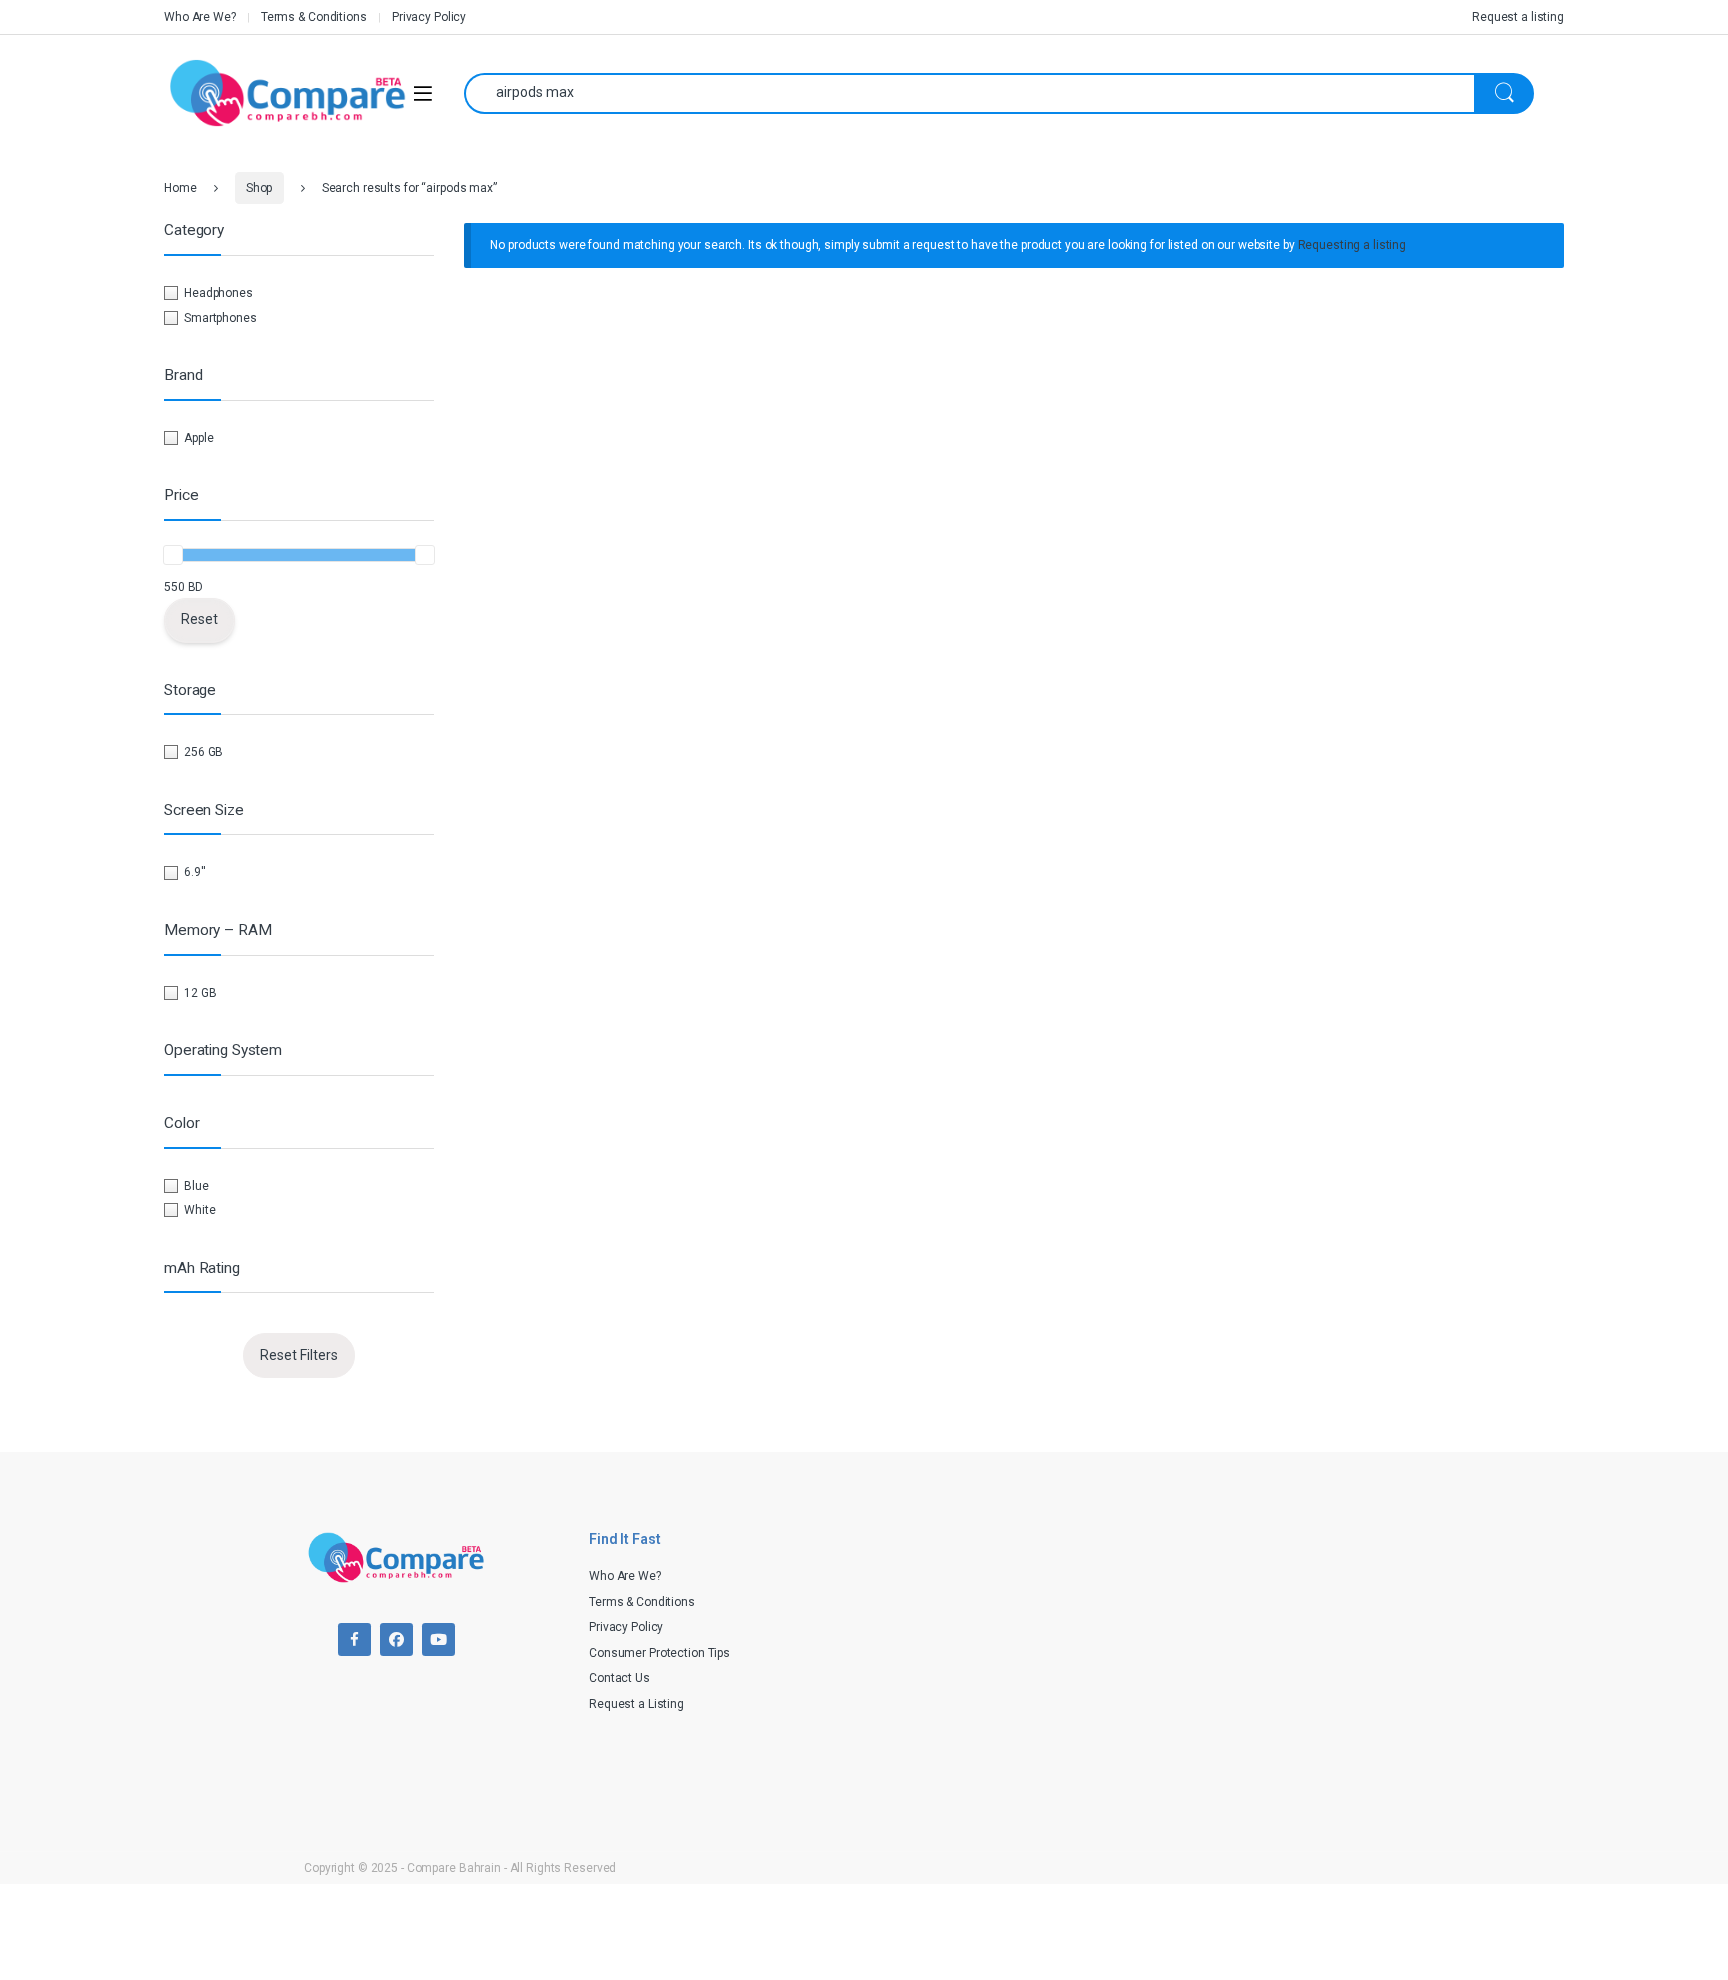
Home (180, 188)
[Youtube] (438, 1639)
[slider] (173, 555)
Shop (259, 188)
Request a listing (1518, 17)
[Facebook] (354, 1639)
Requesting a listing (1352, 245)
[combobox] (969, 93)
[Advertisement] (1149, 1657)
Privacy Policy (429, 17)
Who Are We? (200, 17)
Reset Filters (299, 1355)
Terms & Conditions (314, 17)
